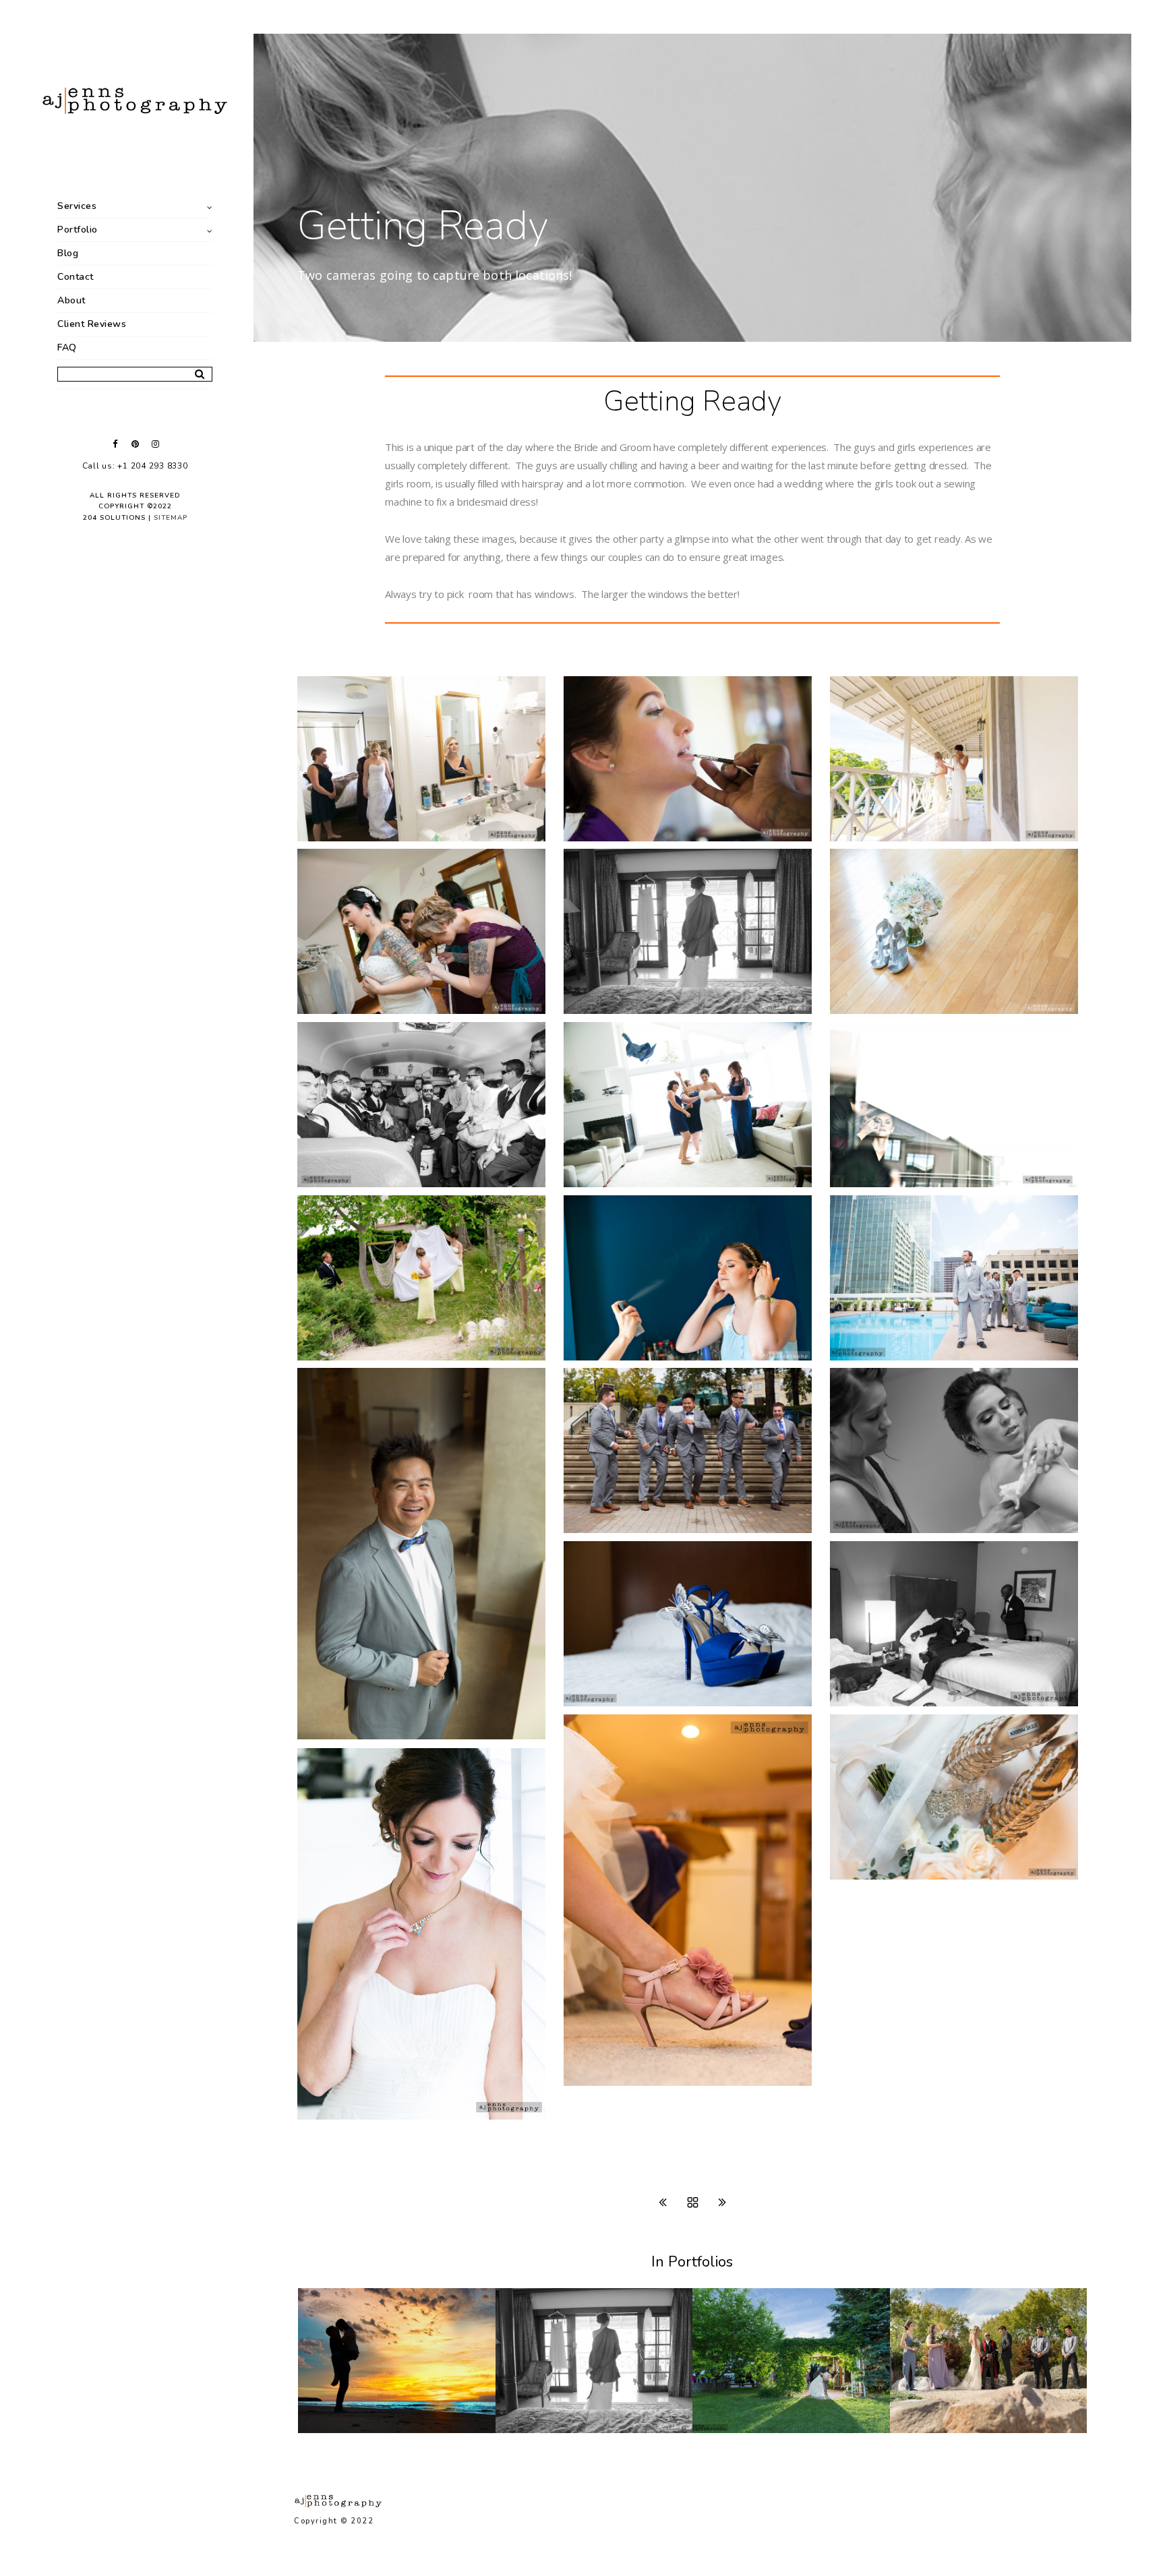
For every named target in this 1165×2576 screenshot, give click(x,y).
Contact (76, 277)
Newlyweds (739, 2430)
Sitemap (171, 518)
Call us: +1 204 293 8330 (135, 466)
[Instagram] (155, 444)
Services (77, 206)
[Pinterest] (135, 444)
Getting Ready (549, 2430)
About (71, 300)
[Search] (195, 371)
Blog (68, 253)
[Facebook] (115, 444)
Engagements (350, 2430)
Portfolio (78, 230)
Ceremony (932, 2430)
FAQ (67, 348)
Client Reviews (92, 324)
